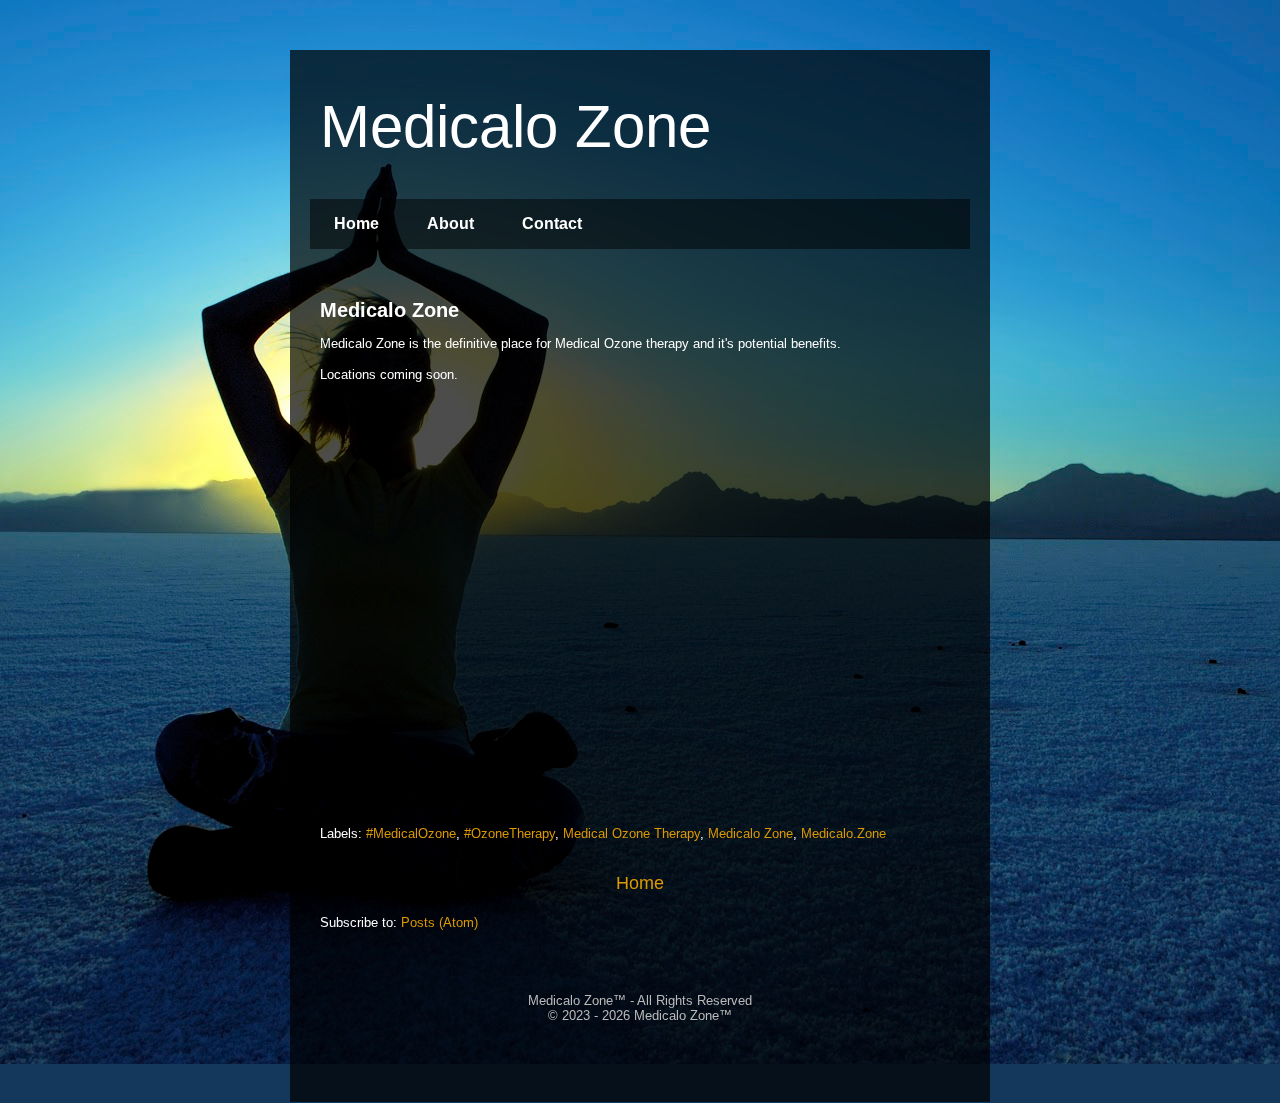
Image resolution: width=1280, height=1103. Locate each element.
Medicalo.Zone (843, 833)
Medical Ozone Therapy (631, 833)
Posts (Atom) (439, 922)
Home (356, 223)
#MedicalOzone (411, 833)
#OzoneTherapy (509, 833)
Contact (552, 223)
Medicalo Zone (389, 310)
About (450, 223)
